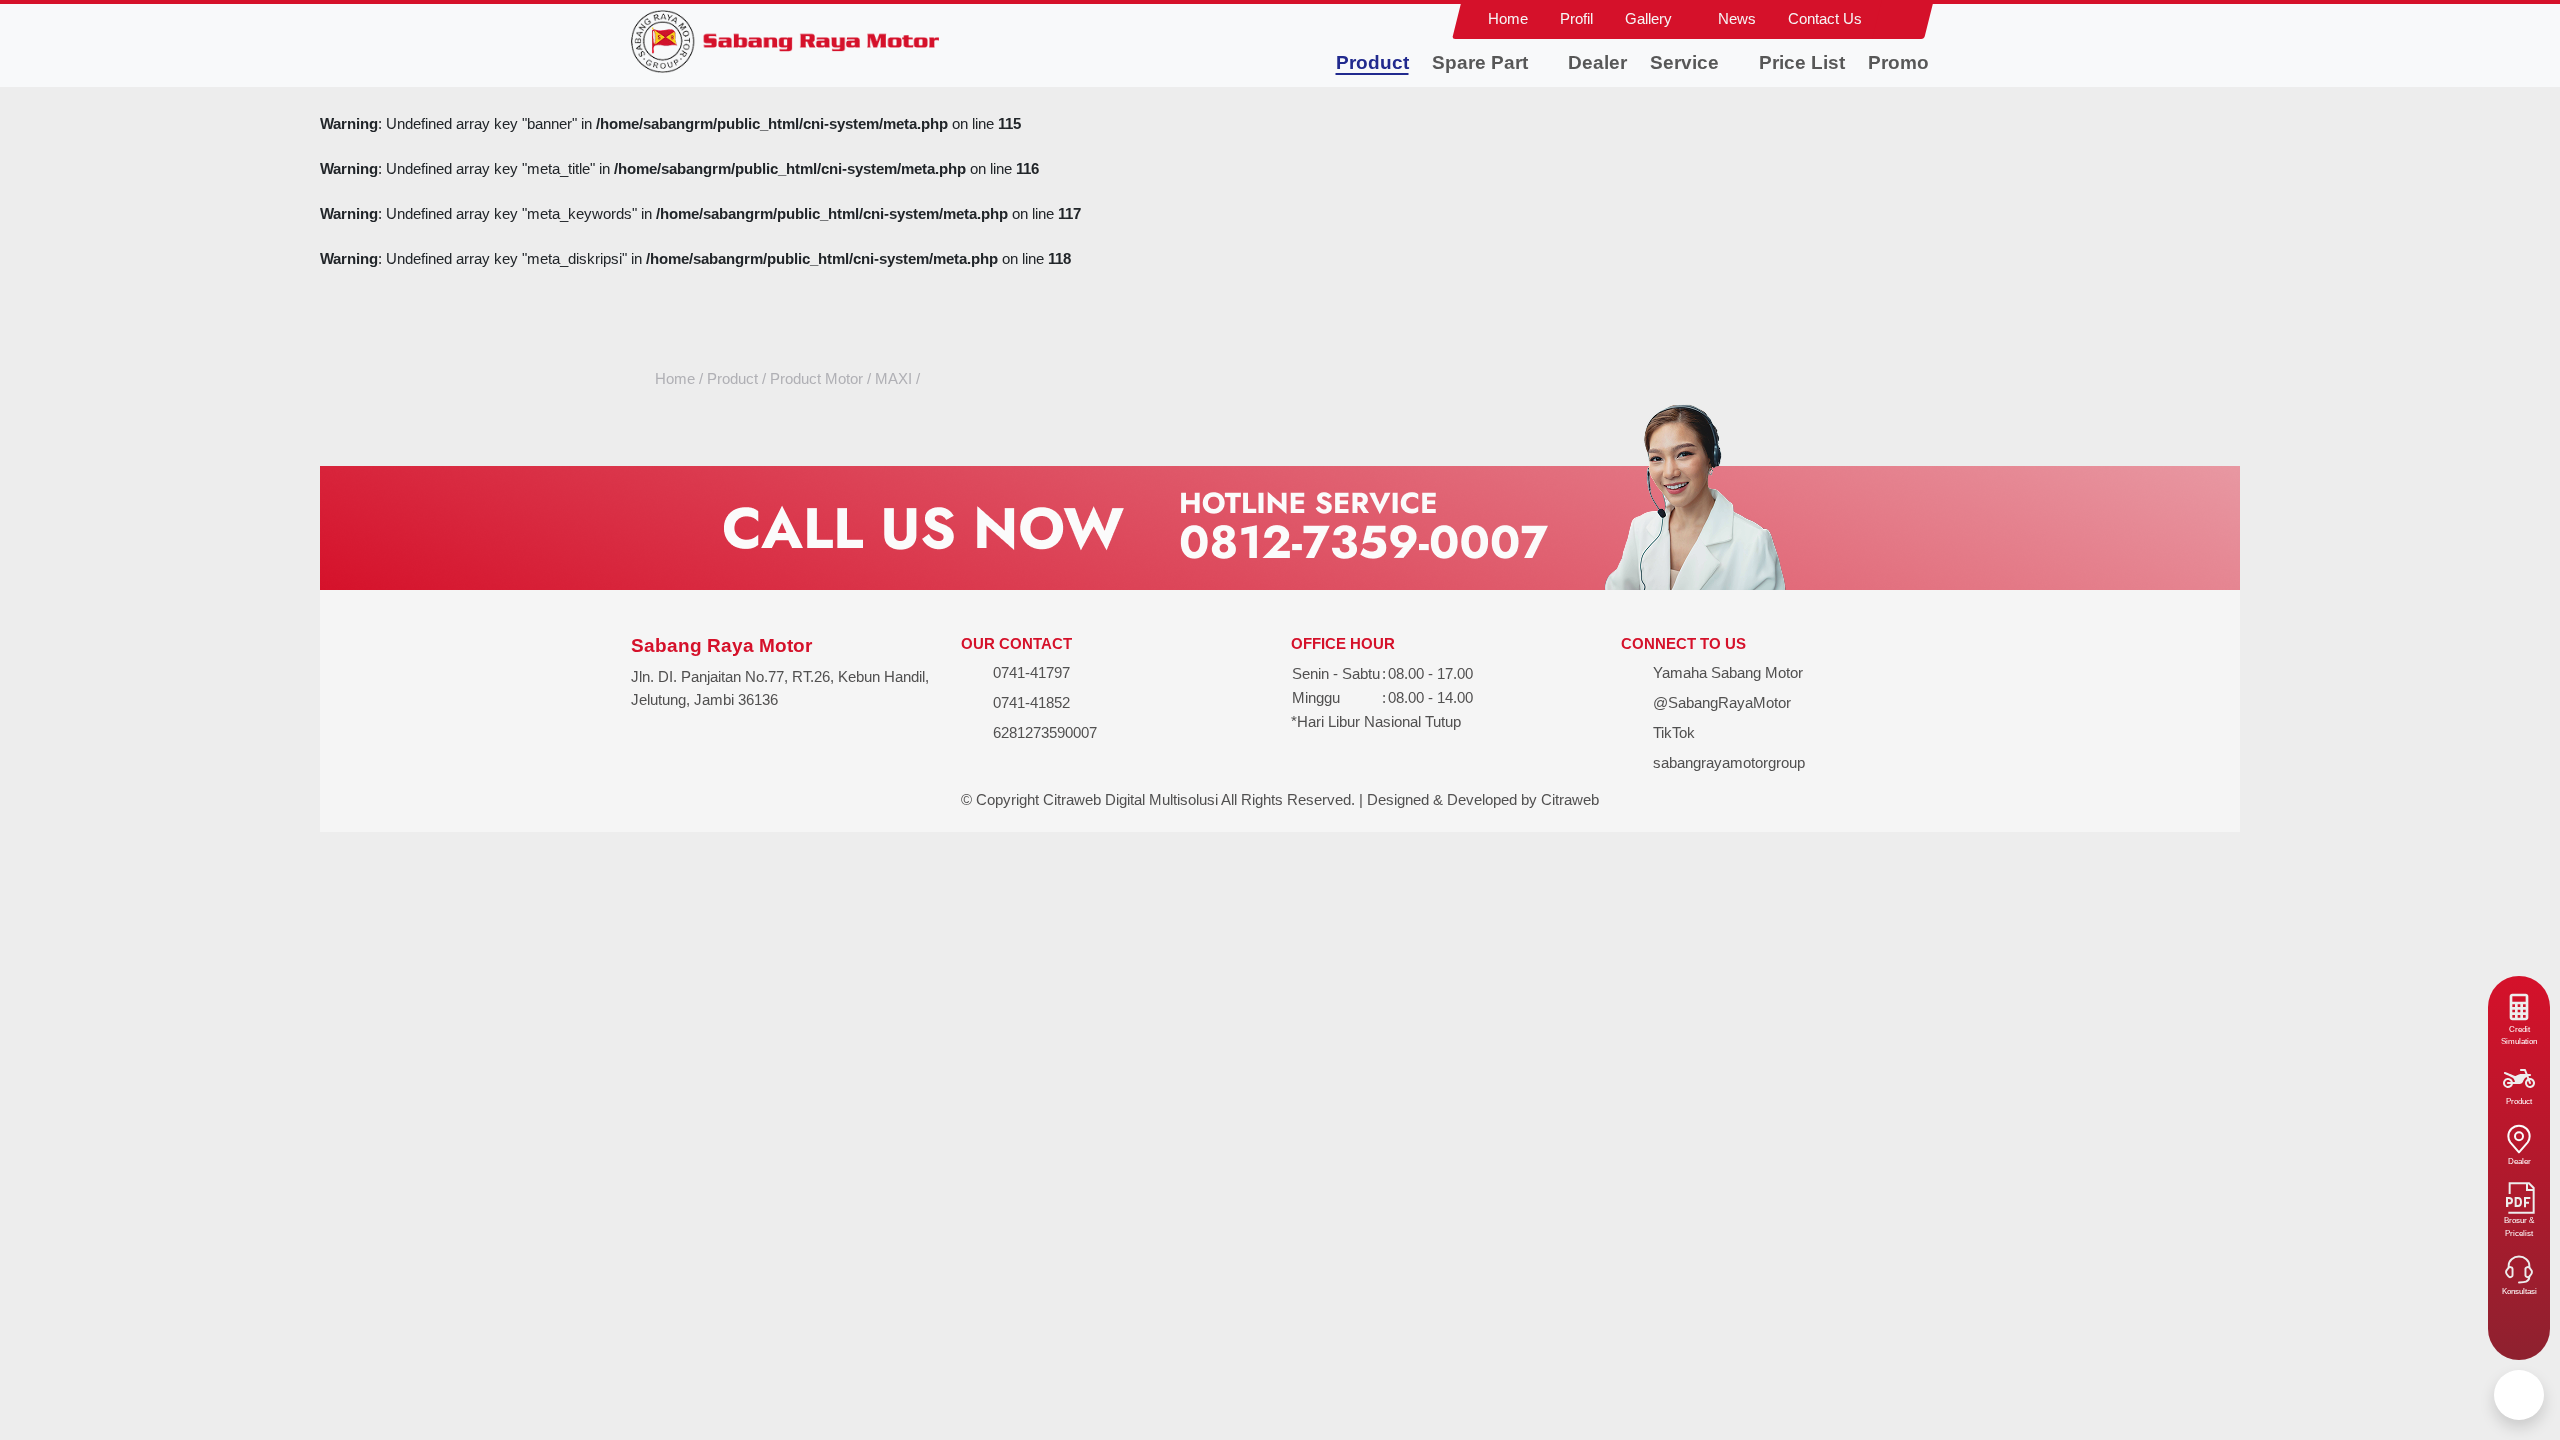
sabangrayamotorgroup (1727, 762)
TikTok (1672, 732)
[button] (1655, 19)
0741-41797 (1031, 672)
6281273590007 (1045, 732)
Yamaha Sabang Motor (1726, 672)
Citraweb (1570, 799)
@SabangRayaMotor (1720, 702)
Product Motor (816, 378)
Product (732, 378)
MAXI (893, 378)
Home (675, 378)
